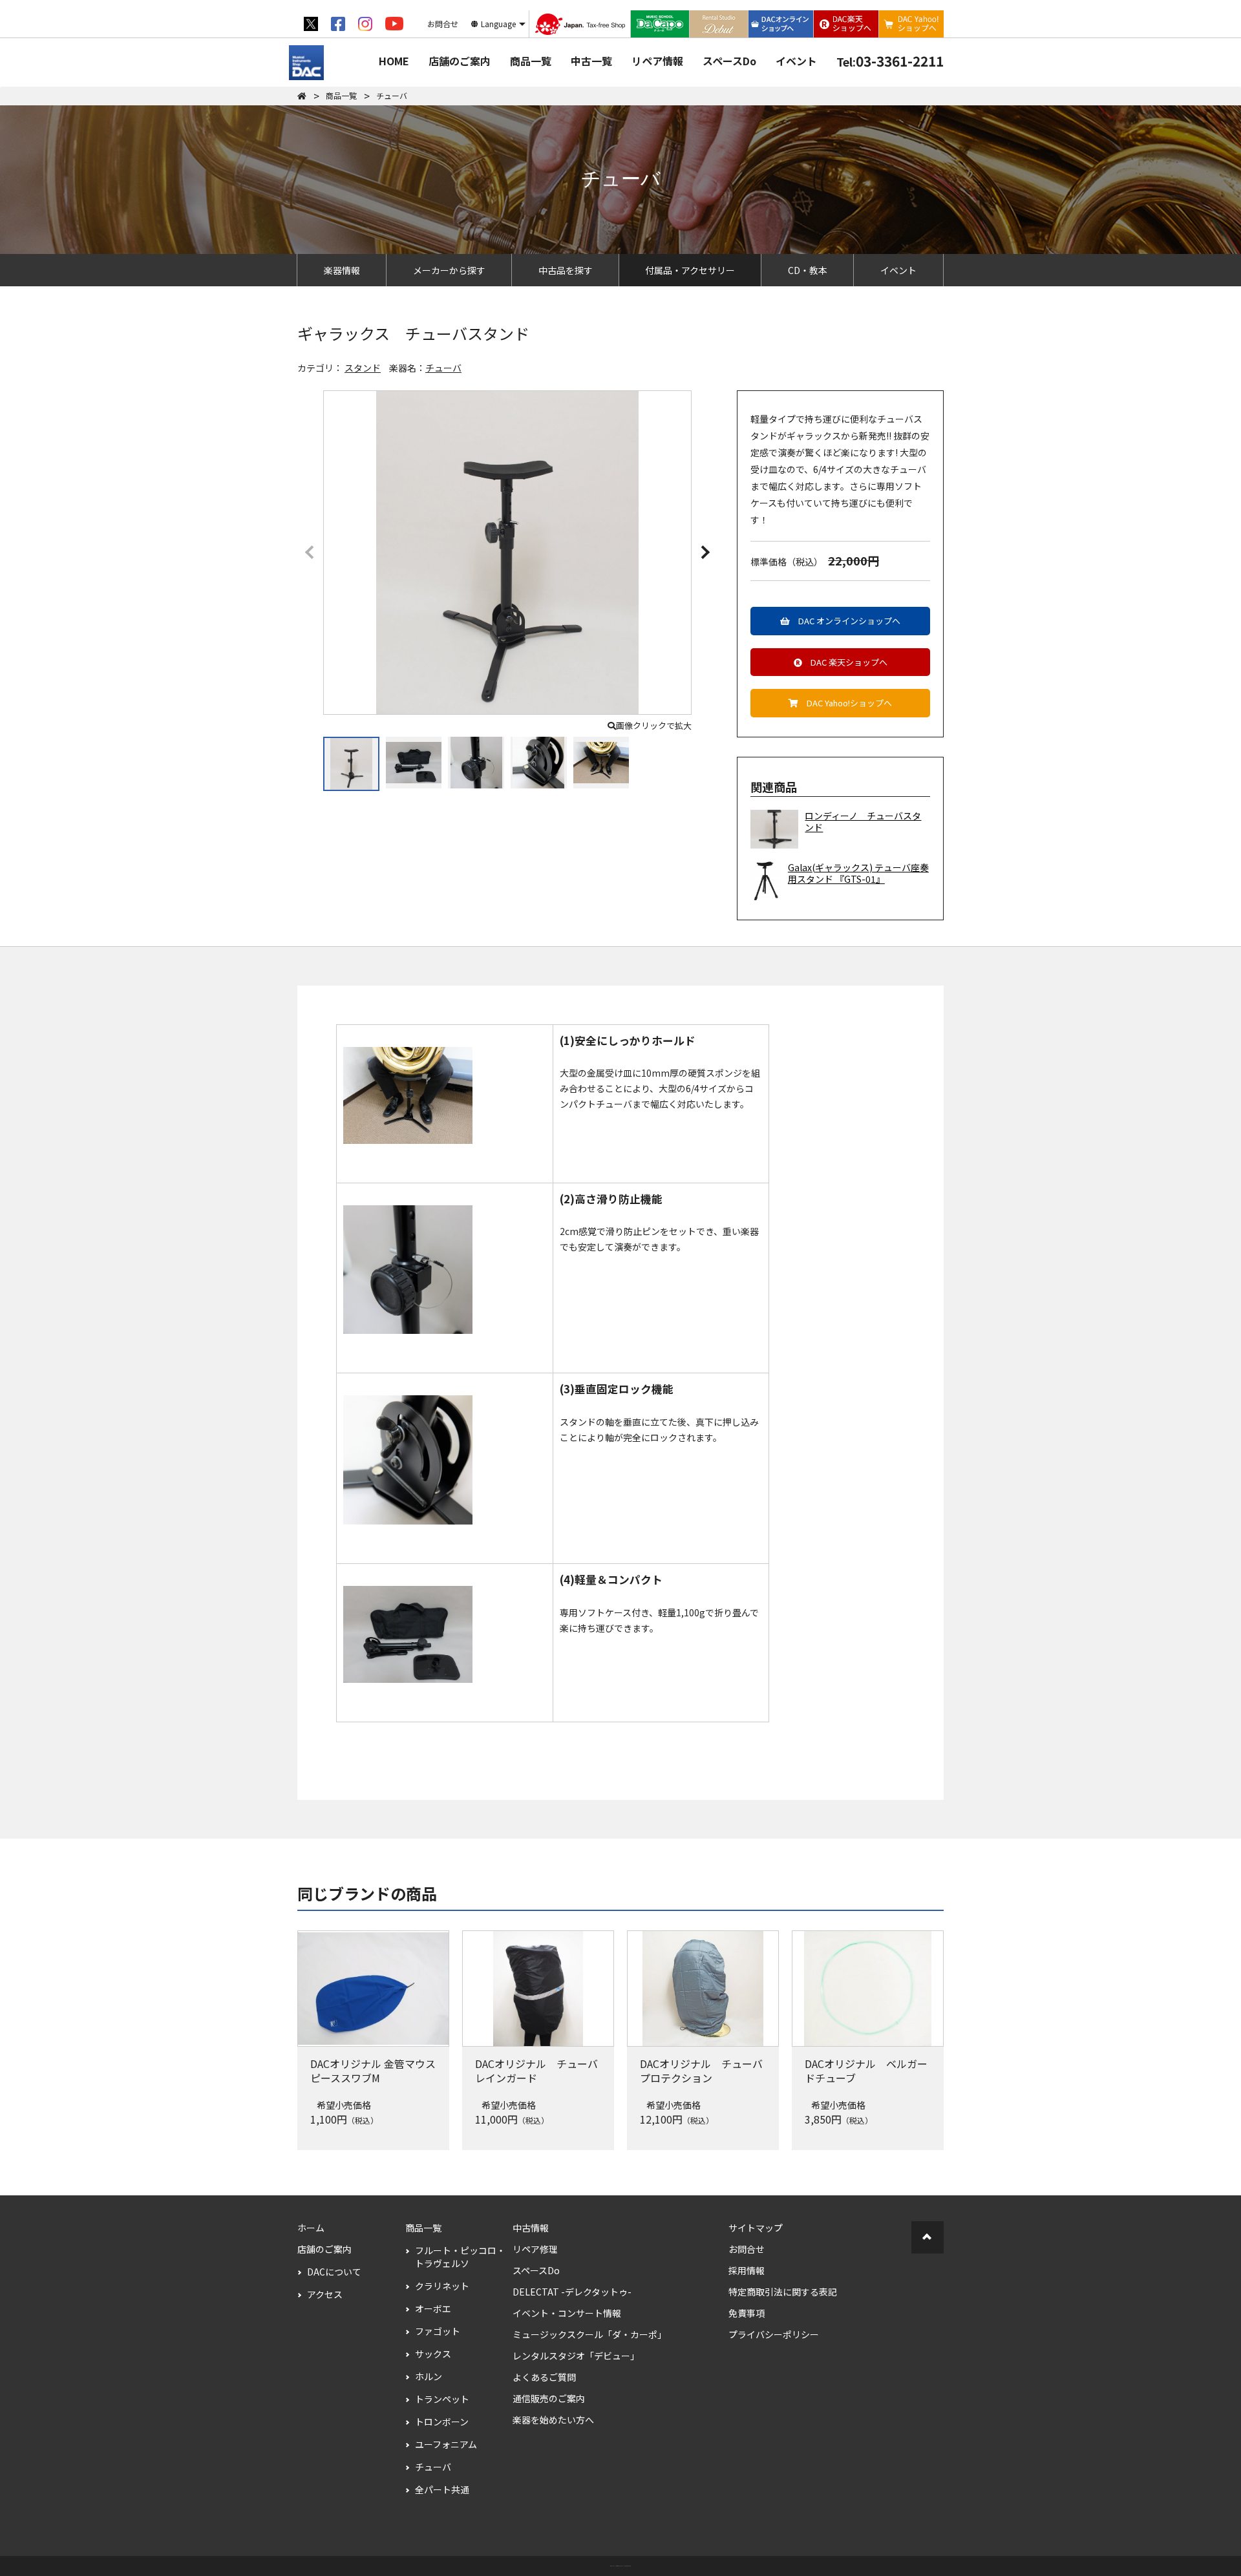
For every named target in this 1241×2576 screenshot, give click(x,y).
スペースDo (729, 61)
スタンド (363, 368)
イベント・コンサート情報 (567, 2313)
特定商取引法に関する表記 (783, 2292)
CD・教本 (808, 270)
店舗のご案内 (460, 61)
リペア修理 (535, 2249)
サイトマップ (756, 2228)
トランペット (442, 2399)
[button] (705, 551)
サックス (433, 2354)
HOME (394, 61)
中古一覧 (591, 61)
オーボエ (433, 2308)
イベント (796, 61)
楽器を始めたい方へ (553, 2420)
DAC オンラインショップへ (845, 621)
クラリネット (442, 2286)
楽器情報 (342, 270)
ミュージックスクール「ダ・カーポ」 (589, 2334)
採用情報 (747, 2270)
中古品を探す (566, 270)
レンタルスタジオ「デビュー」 (576, 2356)
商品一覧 (531, 61)
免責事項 (747, 2313)
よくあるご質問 (544, 2377)
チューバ (443, 368)
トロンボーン (442, 2422)
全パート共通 (442, 2489)
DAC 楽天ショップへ (845, 662)
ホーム (311, 2228)
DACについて (334, 2272)
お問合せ (747, 2249)
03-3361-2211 (890, 61)
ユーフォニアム (446, 2444)
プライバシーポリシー (774, 2334)
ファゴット (438, 2331)
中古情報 (531, 2228)
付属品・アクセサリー (690, 270)
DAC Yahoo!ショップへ (845, 703)
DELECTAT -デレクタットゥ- (572, 2292)
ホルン (429, 2376)
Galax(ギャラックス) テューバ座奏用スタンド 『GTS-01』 (858, 873)
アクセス (325, 2294)
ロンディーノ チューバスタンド (863, 822)
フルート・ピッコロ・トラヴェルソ (460, 2257)
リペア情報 (657, 61)
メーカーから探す (449, 270)
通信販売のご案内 (549, 2398)
